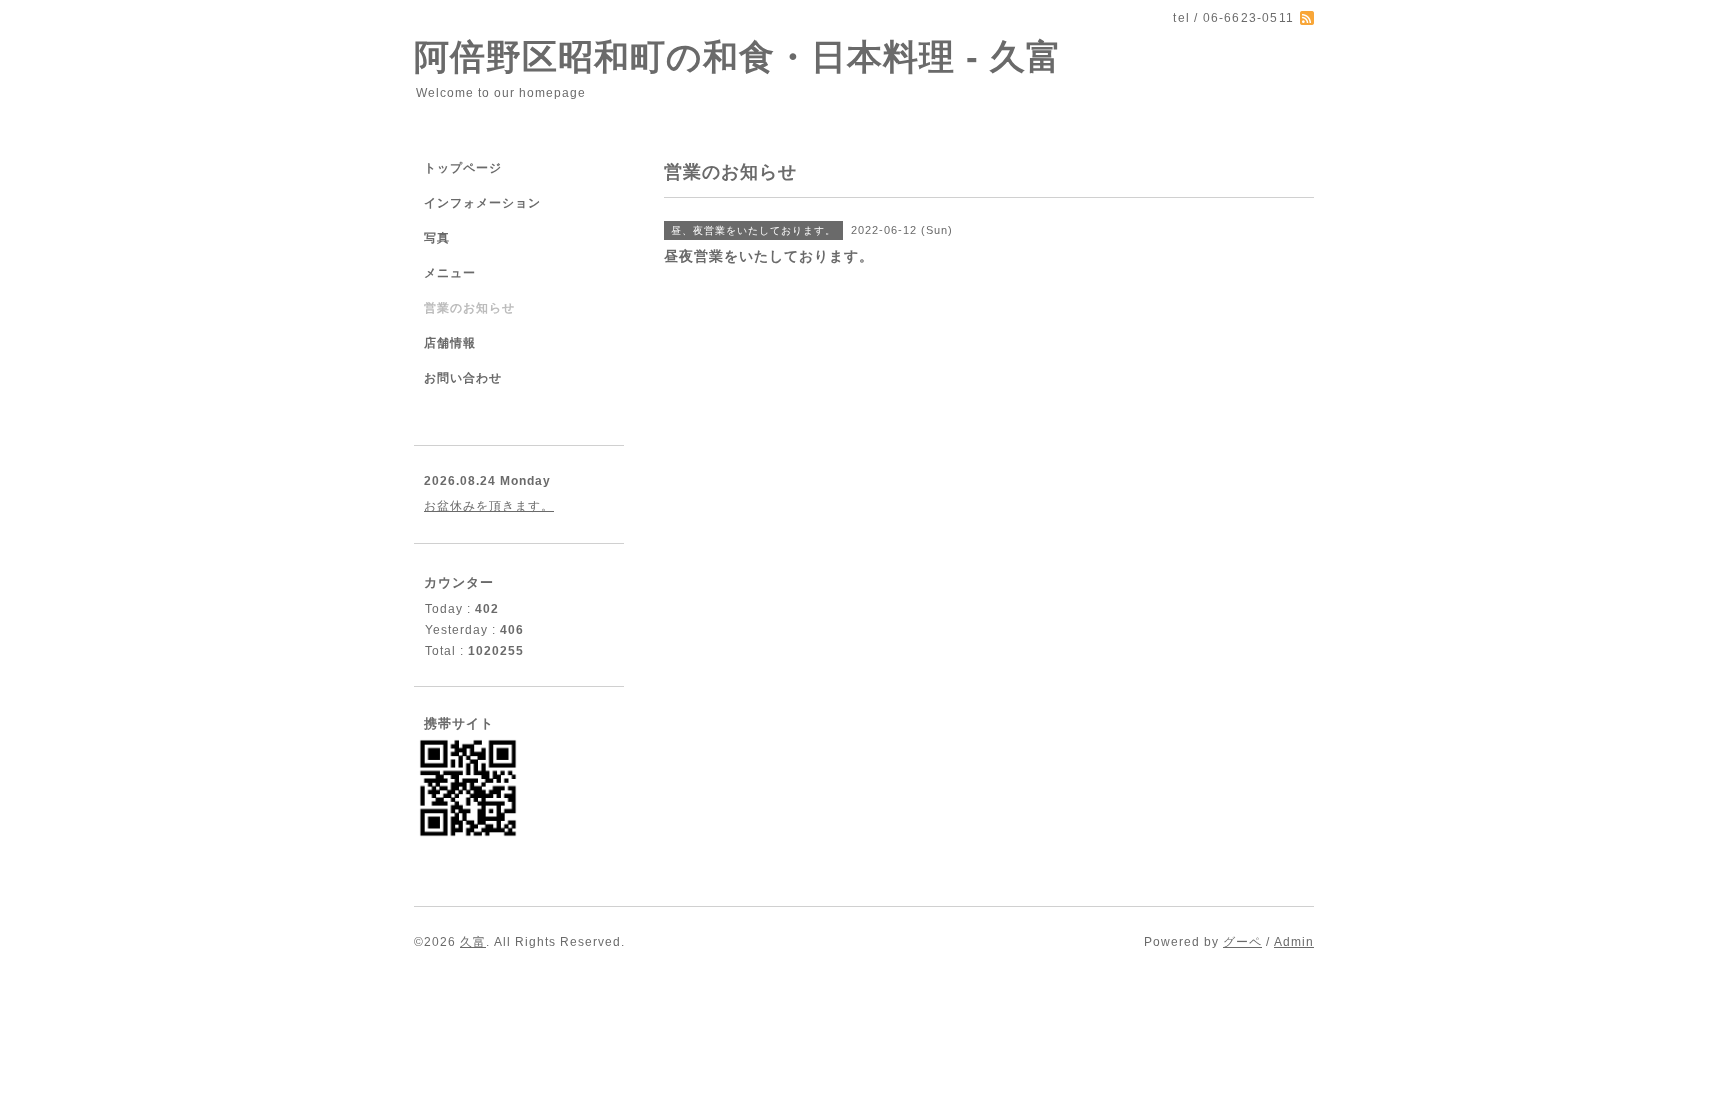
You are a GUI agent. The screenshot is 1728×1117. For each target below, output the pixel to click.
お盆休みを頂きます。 (489, 506)
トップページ (463, 168)
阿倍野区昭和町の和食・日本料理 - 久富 (738, 56)
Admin (1294, 942)
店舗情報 (450, 343)
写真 (437, 238)
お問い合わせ (463, 378)
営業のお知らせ (469, 308)
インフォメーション (482, 203)
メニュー (450, 273)
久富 (473, 942)
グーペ (1242, 942)
